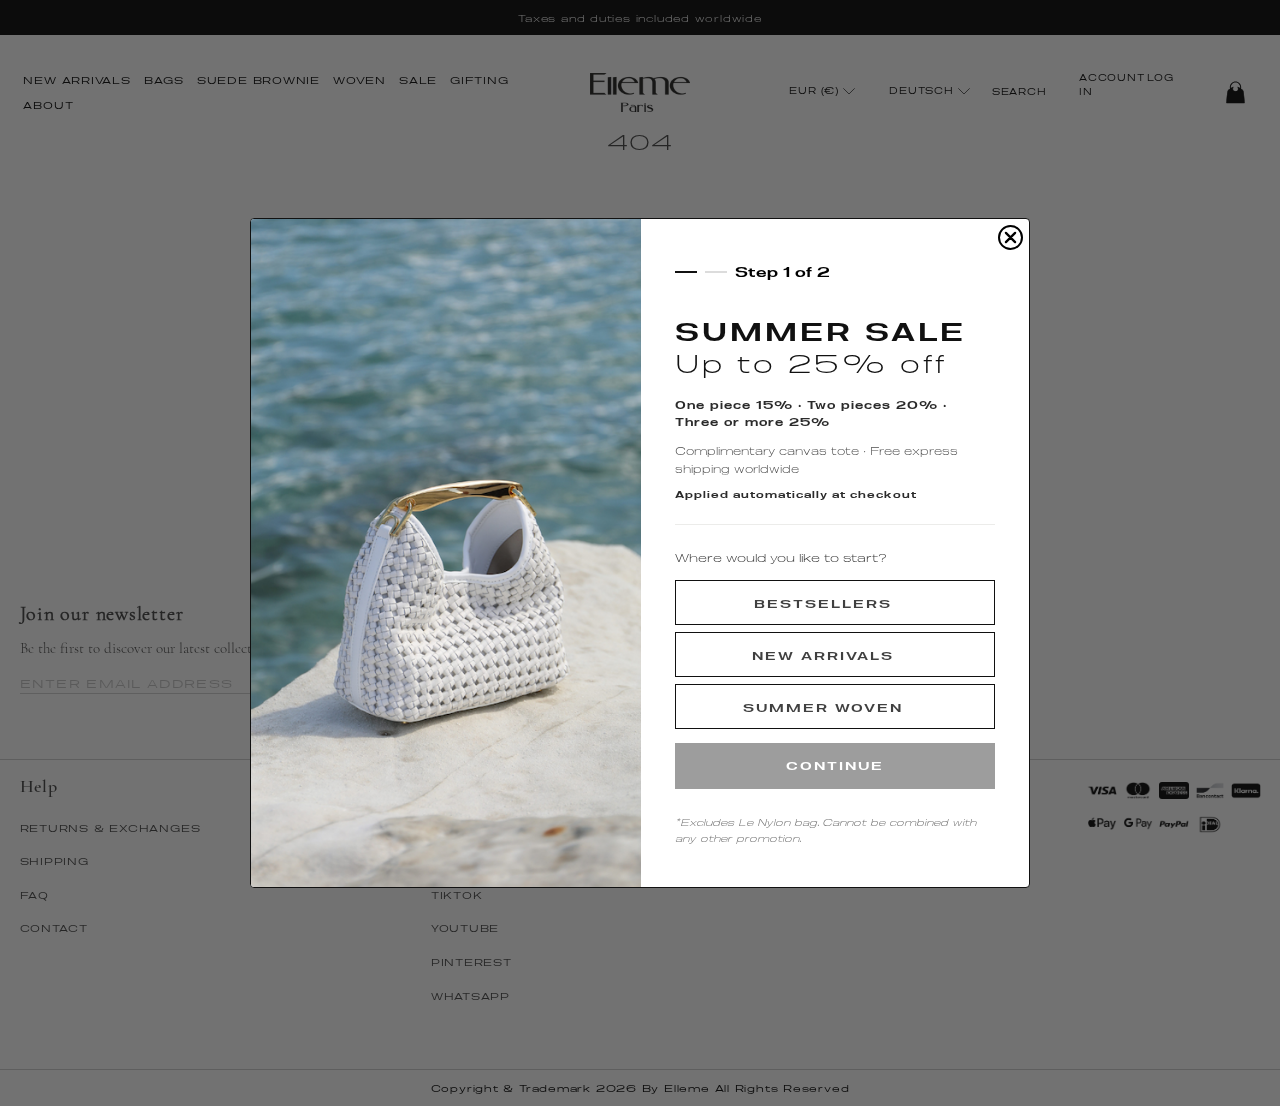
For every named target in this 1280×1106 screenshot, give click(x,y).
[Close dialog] (1010, 237)
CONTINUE (835, 765)
